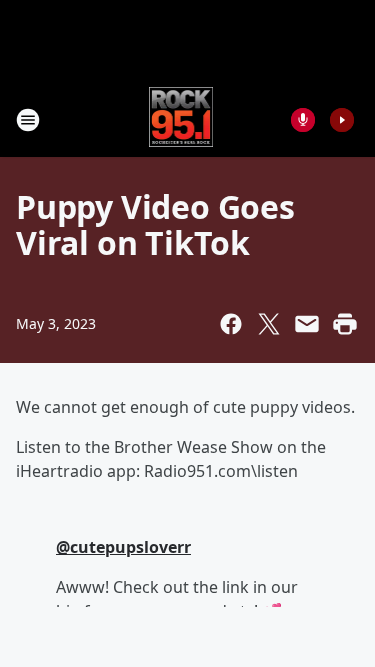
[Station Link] (181, 119)
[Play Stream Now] (342, 120)
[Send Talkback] (303, 120)
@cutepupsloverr (123, 547)
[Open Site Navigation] (28, 120)
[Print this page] (345, 324)
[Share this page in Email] (307, 324)
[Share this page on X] (269, 324)
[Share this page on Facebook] (231, 324)
